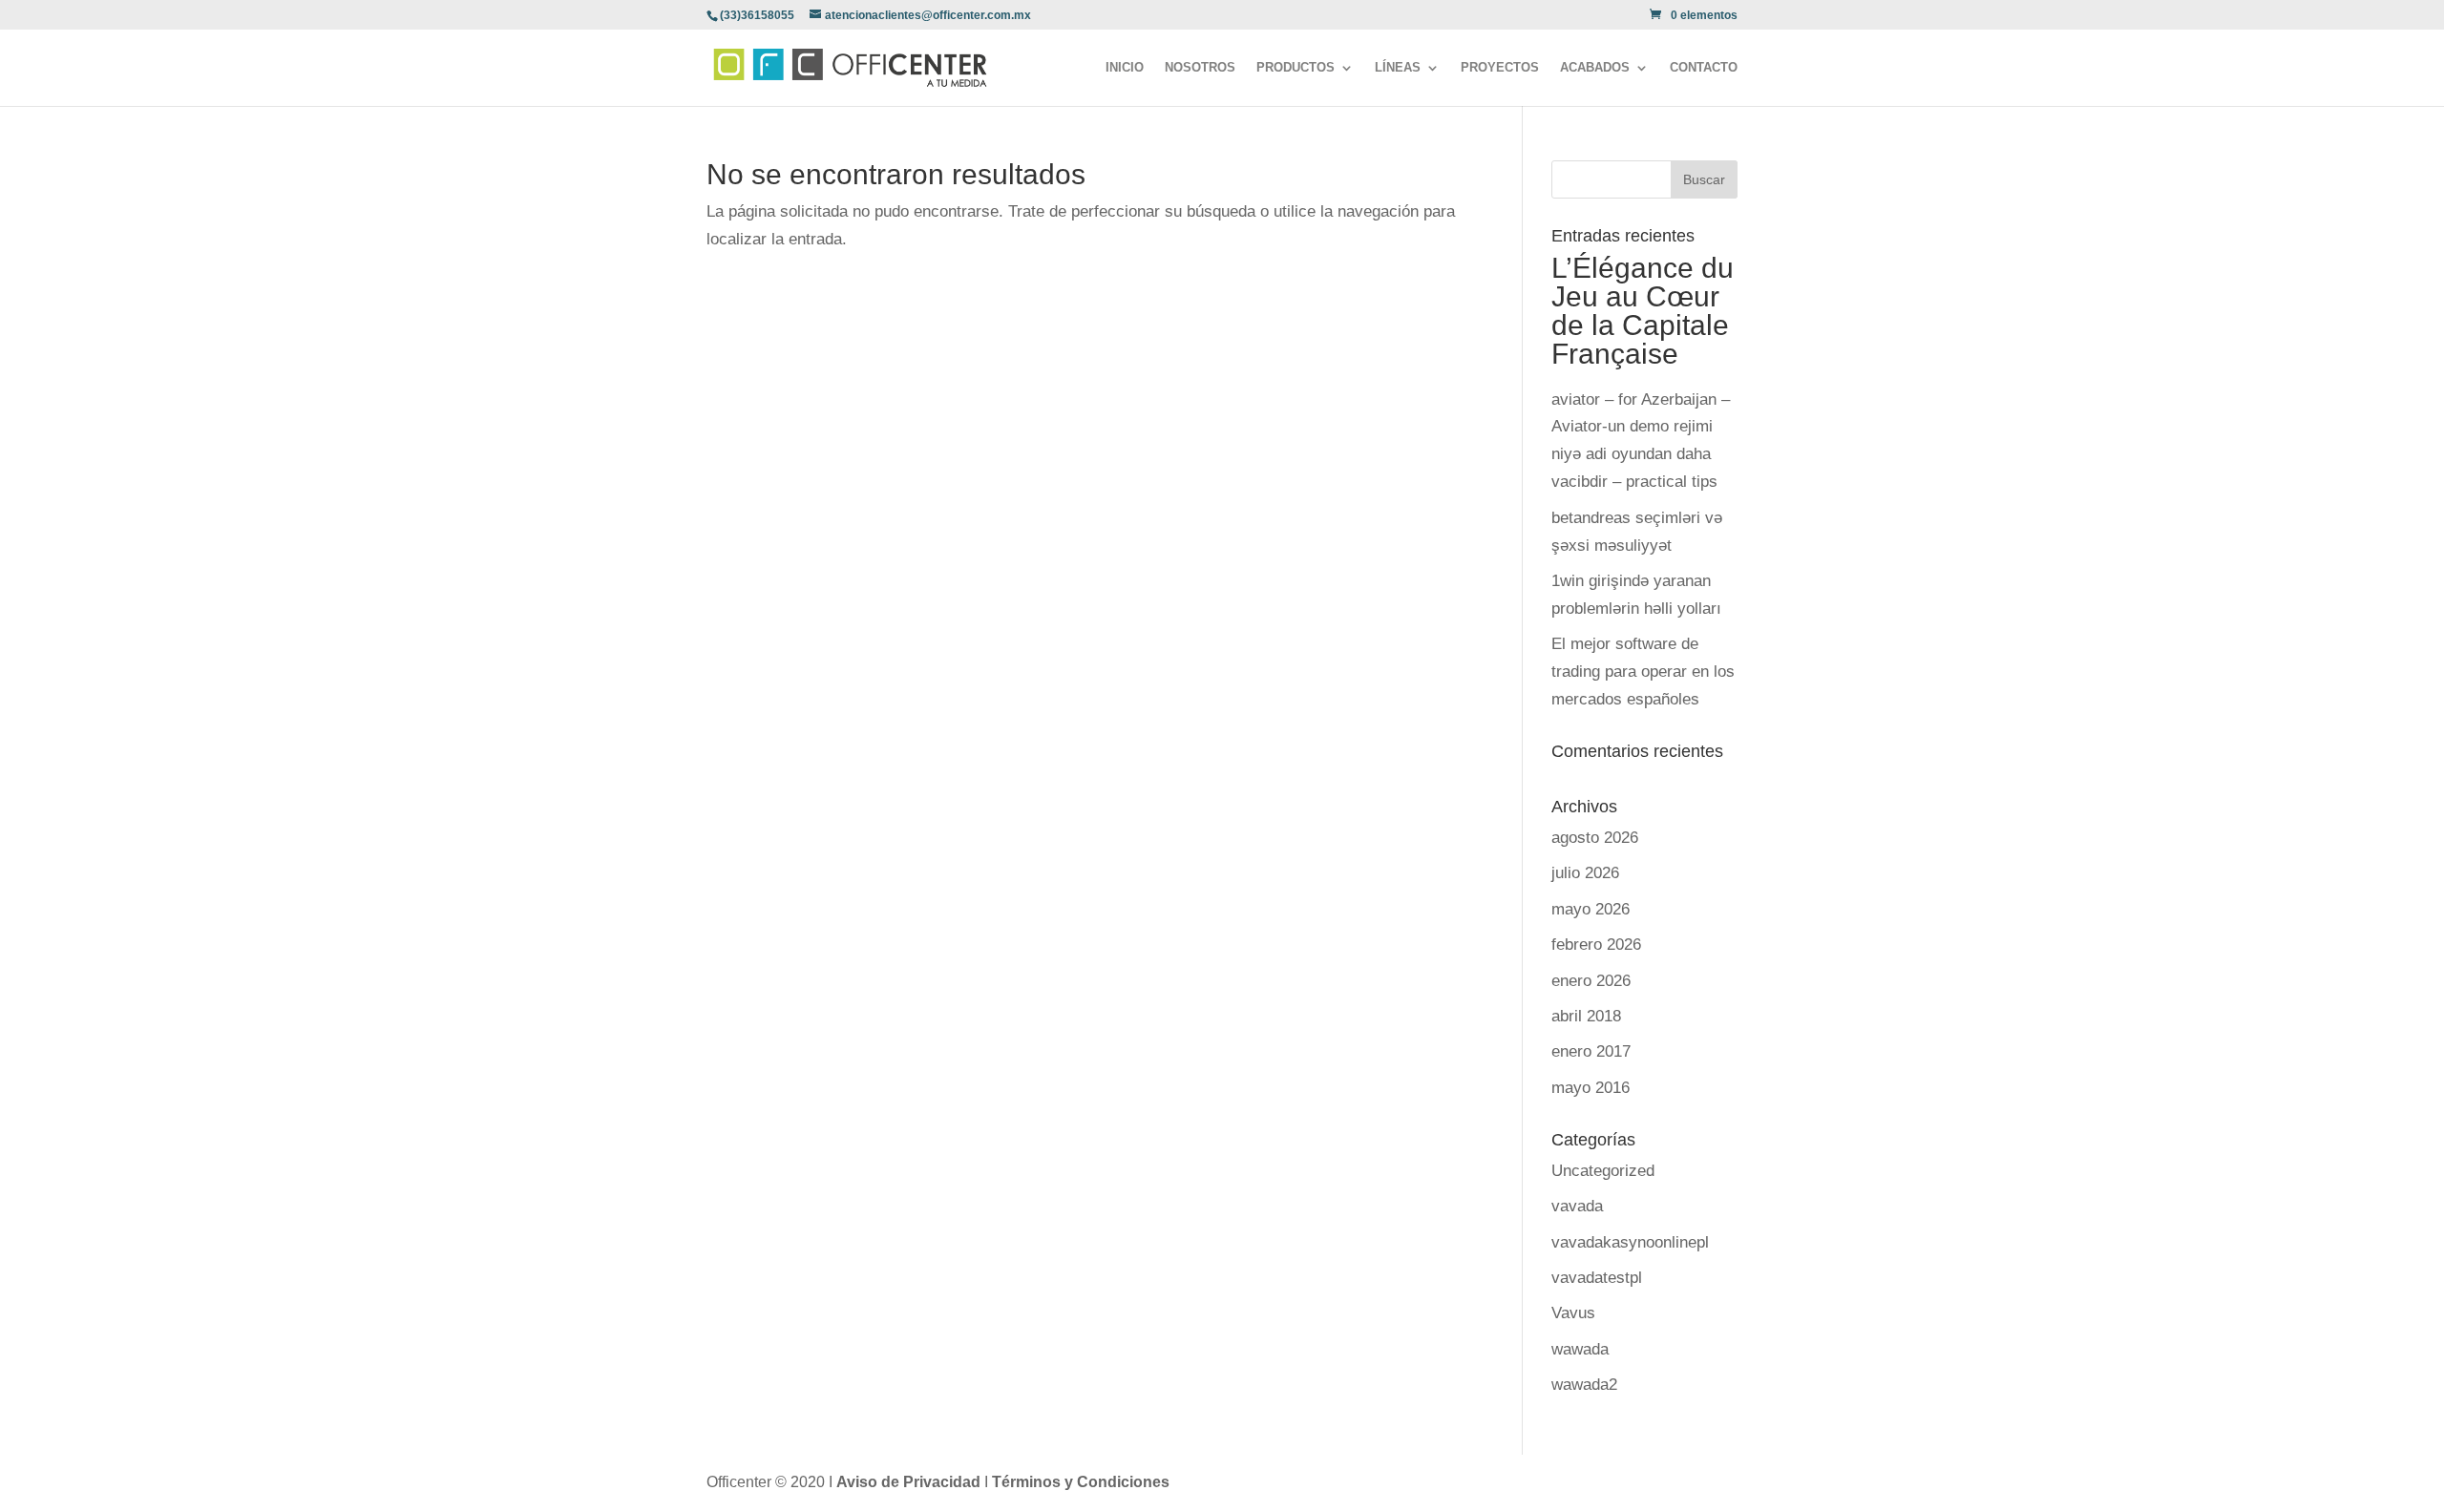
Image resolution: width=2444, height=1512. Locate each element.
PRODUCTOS (1296, 68)
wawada (1580, 1349)
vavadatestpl (1597, 1278)
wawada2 (1584, 1385)
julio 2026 (1585, 873)
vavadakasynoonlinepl (1630, 1242)
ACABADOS (1595, 68)
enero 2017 (1591, 1051)
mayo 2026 (1591, 909)
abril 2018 (1586, 1016)
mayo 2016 (1591, 1088)
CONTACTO (1704, 68)
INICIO (1125, 68)
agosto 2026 (1595, 838)
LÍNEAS (1398, 68)
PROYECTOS (1500, 68)
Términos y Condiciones (1081, 1482)
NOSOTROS (1200, 68)
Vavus (1573, 1313)
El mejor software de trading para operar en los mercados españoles (1643, 672)
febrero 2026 (1596, 945)
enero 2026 (1591, 981)
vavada (1577, 1206)
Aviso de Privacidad (910, 1482)
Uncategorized (1603, 1171)
